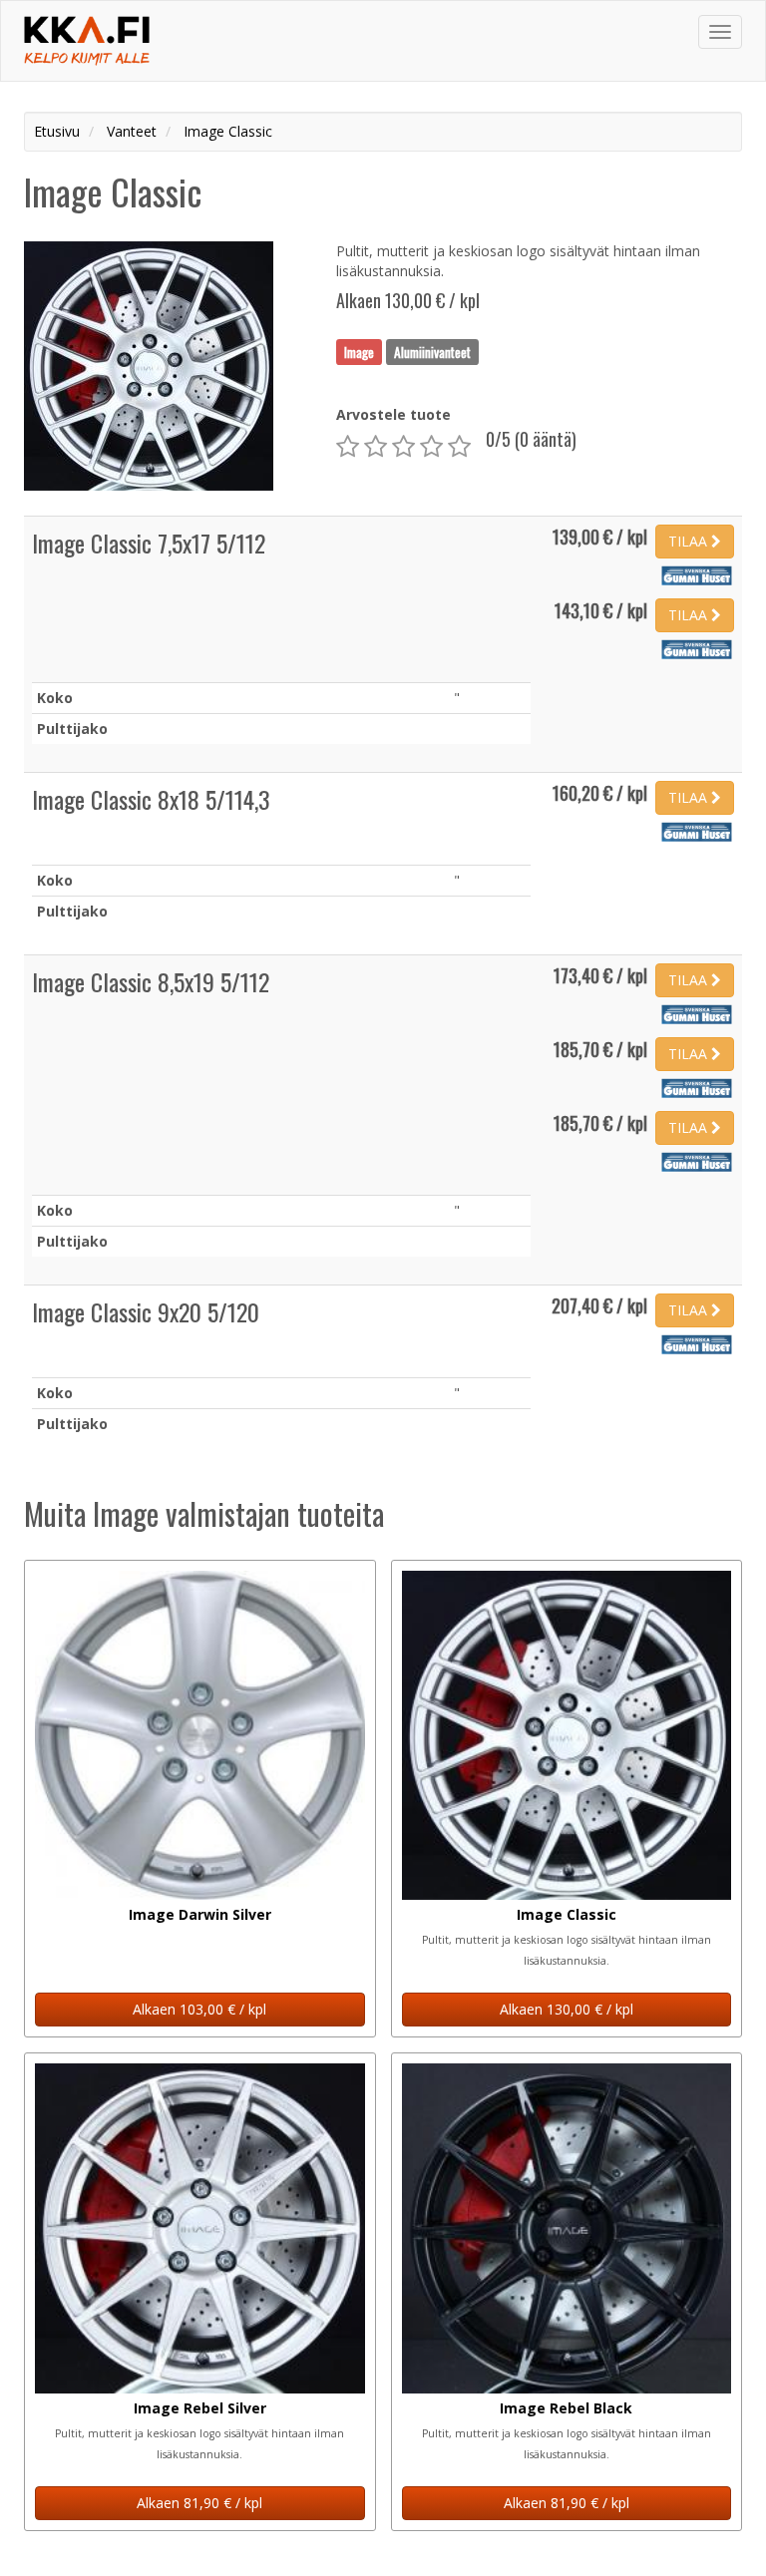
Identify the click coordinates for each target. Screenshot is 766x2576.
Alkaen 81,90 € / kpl (199, 2503)
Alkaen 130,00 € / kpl (567, 2009)
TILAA (690, 541)
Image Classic (567, 1914)
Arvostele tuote (393, 414)
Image (359, 351)
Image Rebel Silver (200, 2408)
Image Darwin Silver (200, 1914)
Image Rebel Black (566, 2408)
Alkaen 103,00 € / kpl (199, 2009)
